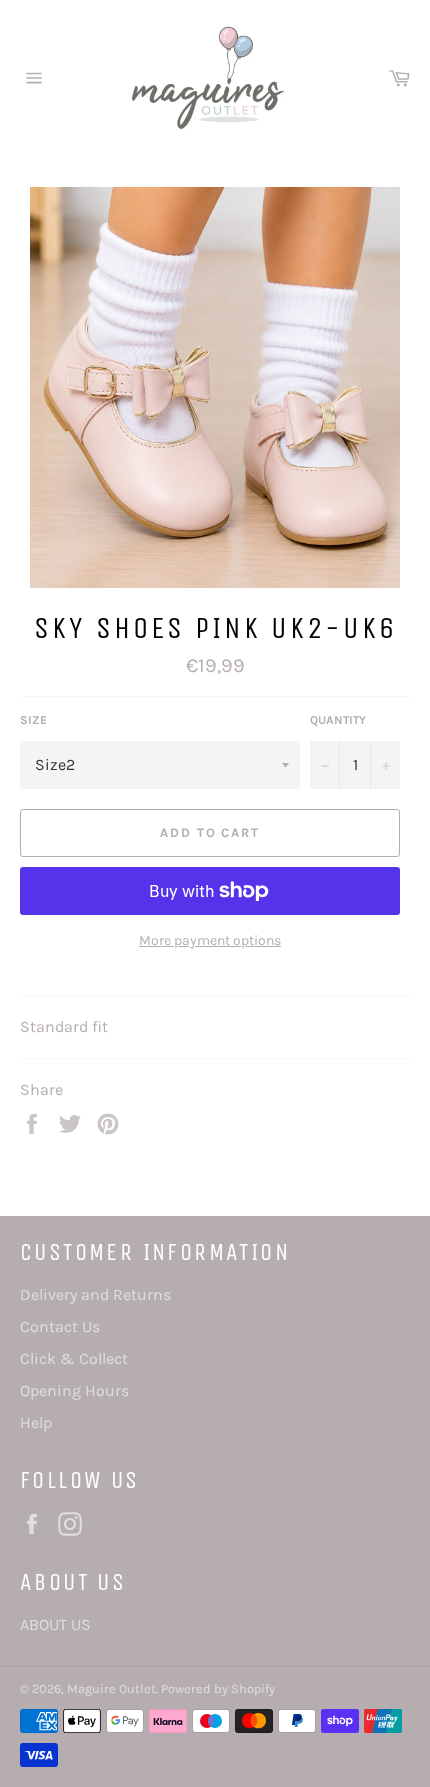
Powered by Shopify (218, 1688)
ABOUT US (55, 1624)
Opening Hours (74, 1390)
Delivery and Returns (95, 1294)
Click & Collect (74, 1358)
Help (36, 1422)
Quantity (338, 720)
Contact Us (60, 1326)
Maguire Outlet (111, 1688)
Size (33, 720)
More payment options (210, 940)
